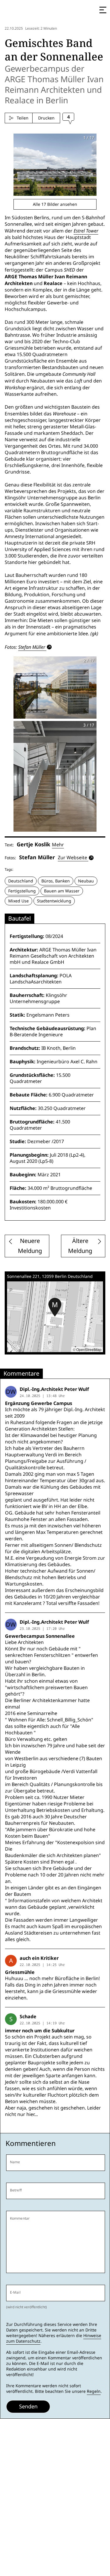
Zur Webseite (72, 858)
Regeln (94, 2391)
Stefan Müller (32, 647)
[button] (55, 1307)
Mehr (58, 845)
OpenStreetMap (89, 1349)
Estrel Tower (86, 231)
